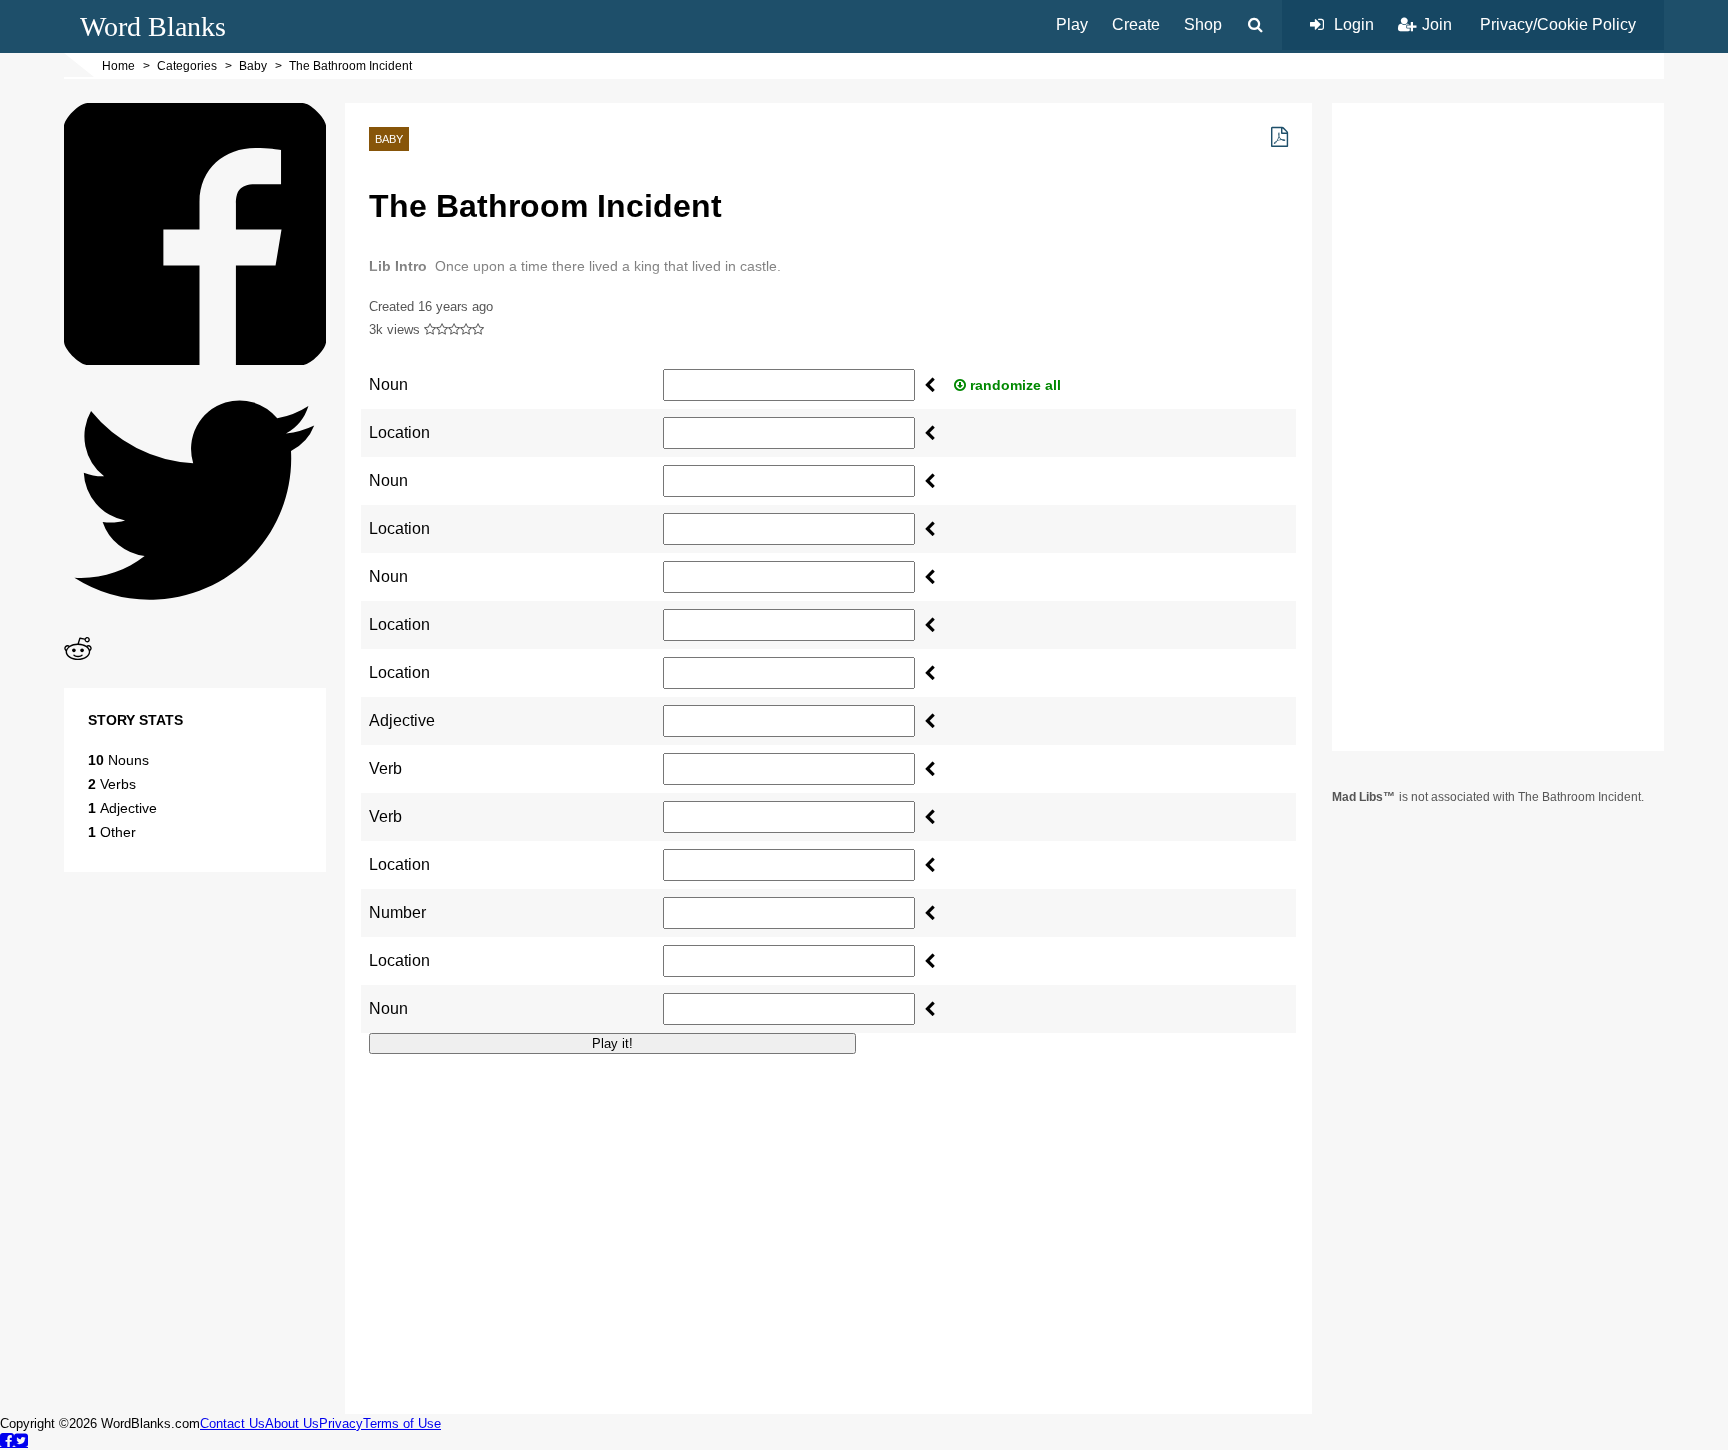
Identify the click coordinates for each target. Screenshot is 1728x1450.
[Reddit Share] (78, 657)
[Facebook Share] (195, 359)
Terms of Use (402, 1423)
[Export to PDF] (1279, 137)
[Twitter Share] (195, 625)
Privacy (341, 1423)
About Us (292, 1423)
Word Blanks (153, 26)
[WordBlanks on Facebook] (7, 1440)
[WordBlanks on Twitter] (21, 1440)
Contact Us (232, 1423)
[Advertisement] (828, 1210)
